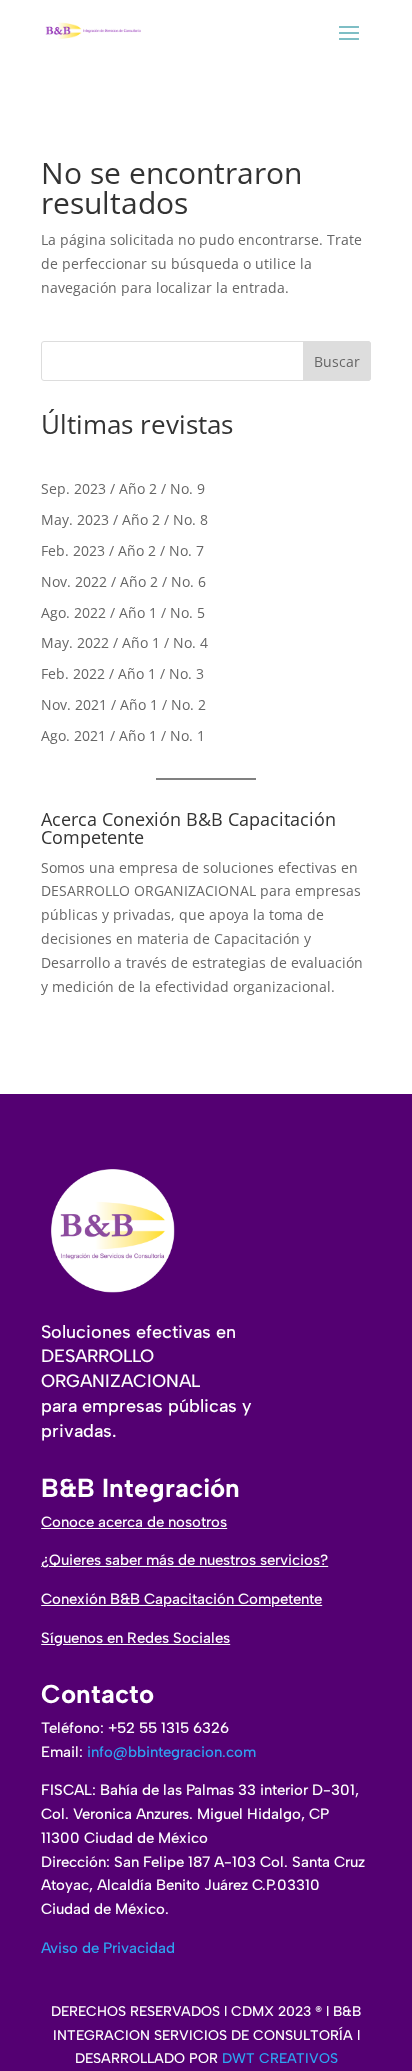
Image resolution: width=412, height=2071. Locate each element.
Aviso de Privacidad (108, 1948)
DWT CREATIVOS (280, 2058)
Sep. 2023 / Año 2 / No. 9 (123, 488)
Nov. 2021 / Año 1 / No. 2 (123, 704)
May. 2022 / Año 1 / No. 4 (124, 642)
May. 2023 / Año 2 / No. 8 (124, 519)
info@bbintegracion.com (171, 1752)
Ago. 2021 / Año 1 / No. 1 (123, 735)
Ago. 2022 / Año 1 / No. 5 (123, 612)
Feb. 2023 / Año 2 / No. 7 (122, 550)
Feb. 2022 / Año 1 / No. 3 (122, 673)
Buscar (337, 361)
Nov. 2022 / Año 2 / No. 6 (123, 581)
